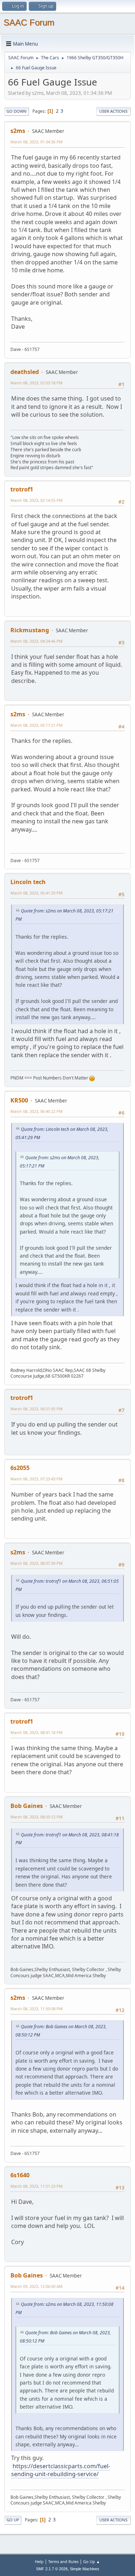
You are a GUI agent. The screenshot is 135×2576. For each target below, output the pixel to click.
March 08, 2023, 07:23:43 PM (37, 1479)
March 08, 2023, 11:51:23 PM (37, 2186)
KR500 (19, 1100)
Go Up (13, 2520)
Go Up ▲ (92, 2561)
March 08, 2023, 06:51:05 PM (37, 1409)
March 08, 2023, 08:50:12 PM (37, 1817)
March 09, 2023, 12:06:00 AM (37, 2286)
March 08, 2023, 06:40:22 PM (37, 1111)
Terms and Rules (63, 2561)
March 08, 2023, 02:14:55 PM (37, 500)
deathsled (25, 372)
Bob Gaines (27, 1806)
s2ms (18, 131)
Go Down (17, 111)
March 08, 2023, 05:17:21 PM (37, 725)
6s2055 (20, 1468)
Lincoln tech (28, 882)
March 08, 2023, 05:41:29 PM (37, 893)
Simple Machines (85, 2569)
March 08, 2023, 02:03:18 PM (37, 383)
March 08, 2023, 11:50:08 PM (37, 2009)
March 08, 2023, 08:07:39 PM (37, 1563)
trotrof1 (22, 489)
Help (39, 2561)
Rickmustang (30, 630)
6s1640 (20, 2175)
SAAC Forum (29, 22)
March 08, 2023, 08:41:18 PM (37, 1732)
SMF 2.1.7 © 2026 (52, 2569)
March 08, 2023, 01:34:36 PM (37, 142)
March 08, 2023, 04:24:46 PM (37, 641)
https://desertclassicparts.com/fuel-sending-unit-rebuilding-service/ (61, 2470)
